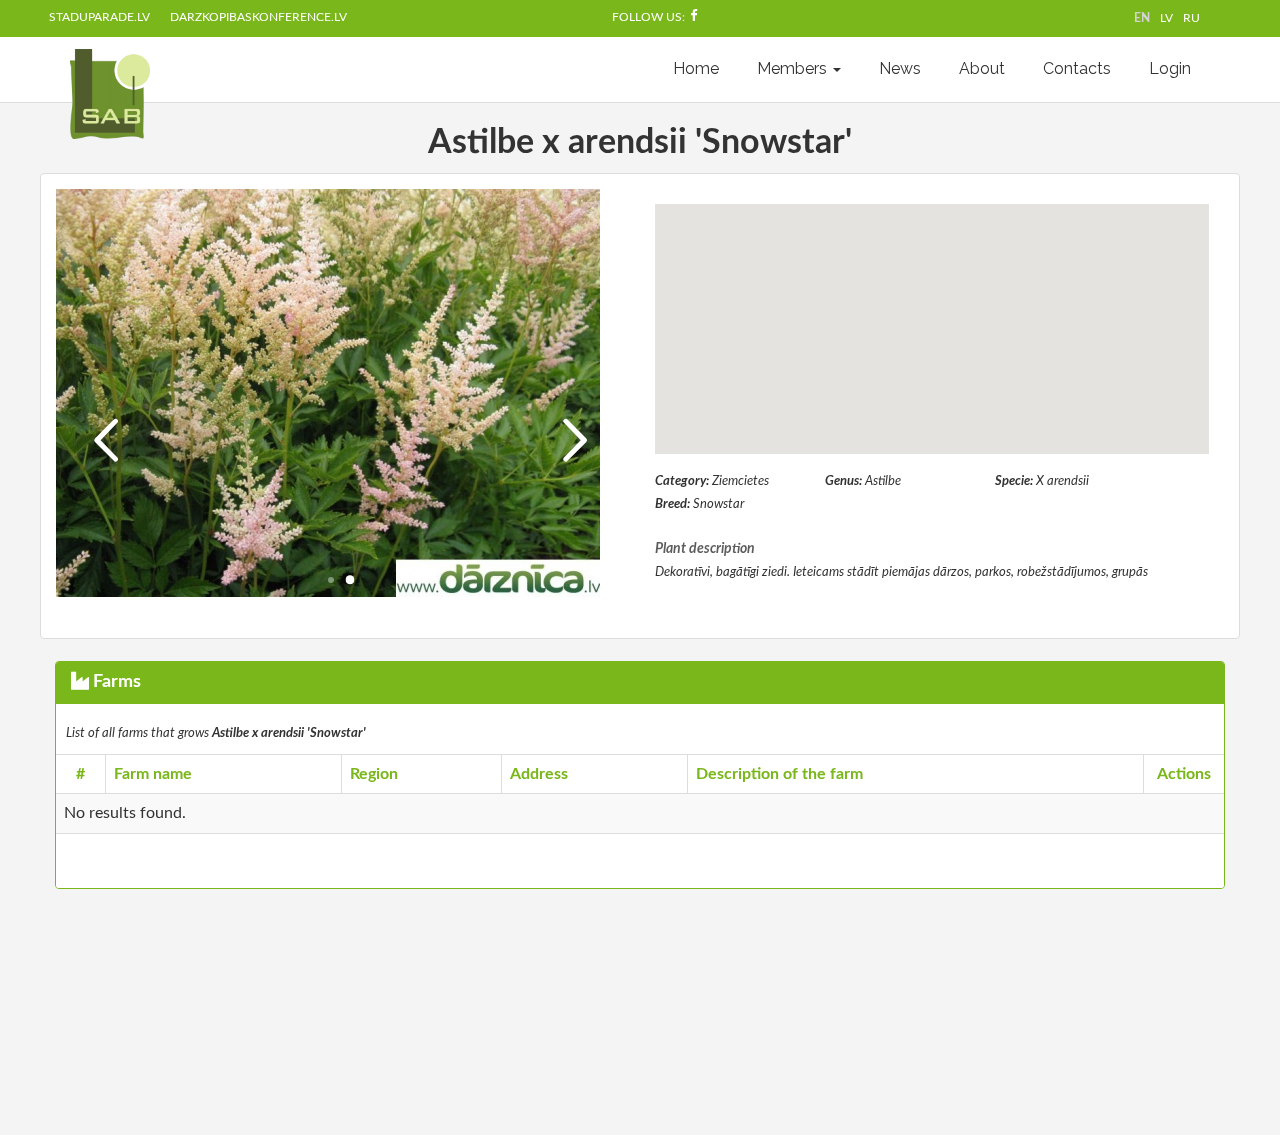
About (982, 68)
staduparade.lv (99, 17)
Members (794, 68)
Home (696, 68)
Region (374, 774)
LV (1166, 18)
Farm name (153, 774)
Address (539, 774)
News (900, 68)
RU (1191, 18)
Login (1170, 68)
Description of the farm (779, 774)
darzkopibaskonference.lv (258, 17)
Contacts (1077, 68)
